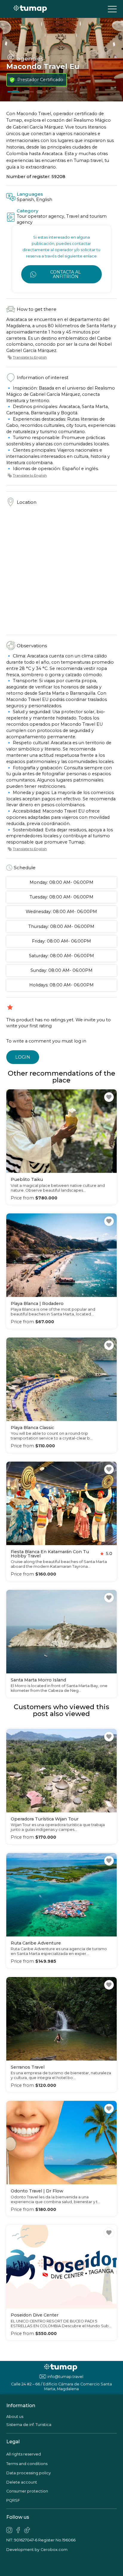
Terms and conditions (27, 2464)
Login (23, 1057)
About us (15, 2417)
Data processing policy (29, 2473)
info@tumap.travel (65, 2377)
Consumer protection (27, 2491)
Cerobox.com (54, 2550)
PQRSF (13, 2500)
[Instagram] (9, 2530)
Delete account (22, 2482)
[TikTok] (27, 2530)
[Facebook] (18, 2530)
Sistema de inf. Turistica (29, 2425)
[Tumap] (30, 9)
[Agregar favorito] (109, 1097)
